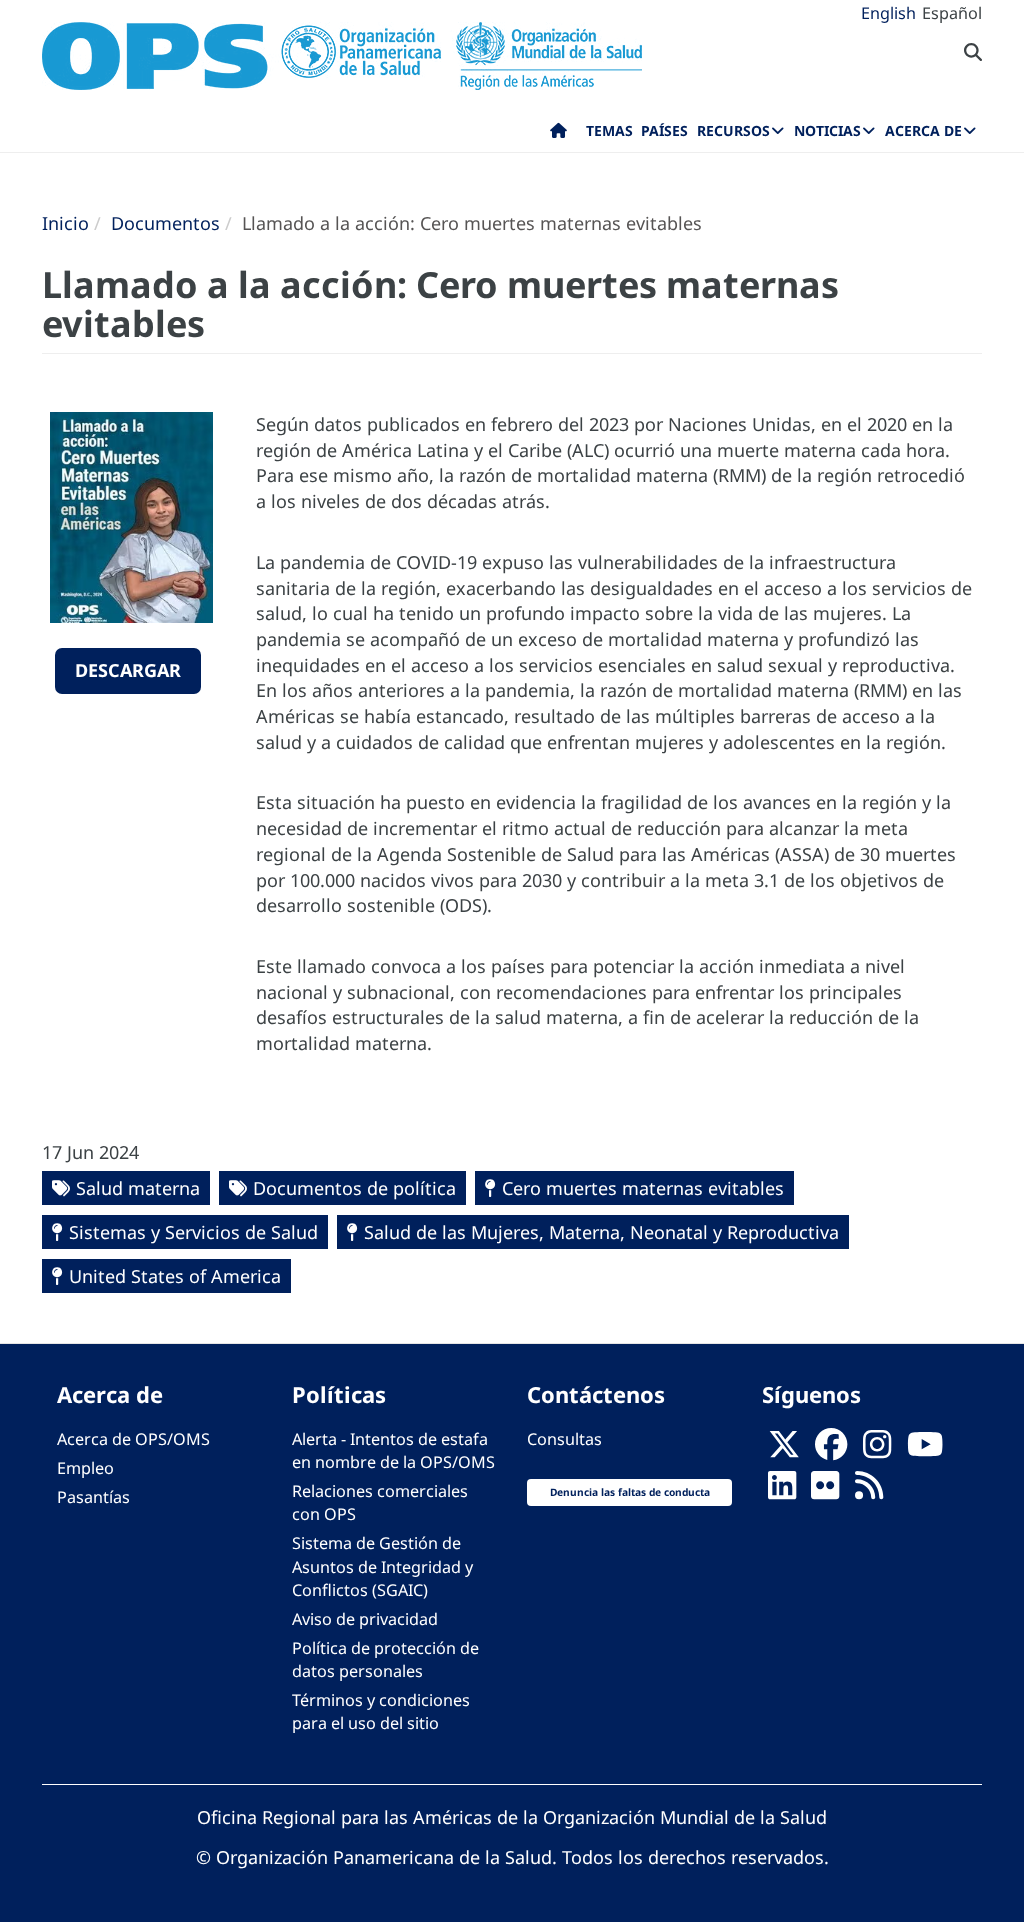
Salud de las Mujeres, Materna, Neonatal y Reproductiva (601, 1232)
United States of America (175, 1276)
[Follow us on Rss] (869, 1491)
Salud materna (138, 1188)
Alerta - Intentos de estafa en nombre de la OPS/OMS (393, 1450)
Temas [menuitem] (609, 130)
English (888, 13)
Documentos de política (354, 1188)
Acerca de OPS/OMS (133, 1439)
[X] (784, 1451)
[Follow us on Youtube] (925, 1451)
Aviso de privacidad (365, 1619)
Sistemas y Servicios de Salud (193, 1232)
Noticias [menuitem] (827, 130)
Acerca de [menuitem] (923, 130)
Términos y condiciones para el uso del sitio (381, 1711)
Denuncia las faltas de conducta (630, 1492)
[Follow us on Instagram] (877, 1451)
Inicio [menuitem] (558, 135)
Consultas (564, 1439)
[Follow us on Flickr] (825, 1491)
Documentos (165, 223)
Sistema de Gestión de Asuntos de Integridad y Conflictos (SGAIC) (382, 1566)
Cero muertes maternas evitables (643, 1188)
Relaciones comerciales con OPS (380, 1502)
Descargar (128, 670)
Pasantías (93, 1497)
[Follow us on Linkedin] (782, 1491)
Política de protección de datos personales (385, 1659)
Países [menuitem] (664, 130)
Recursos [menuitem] (733, 130)
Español (952, 13)
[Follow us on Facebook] (831, 1451)
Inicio (65, 223)
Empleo (85, 1468)
